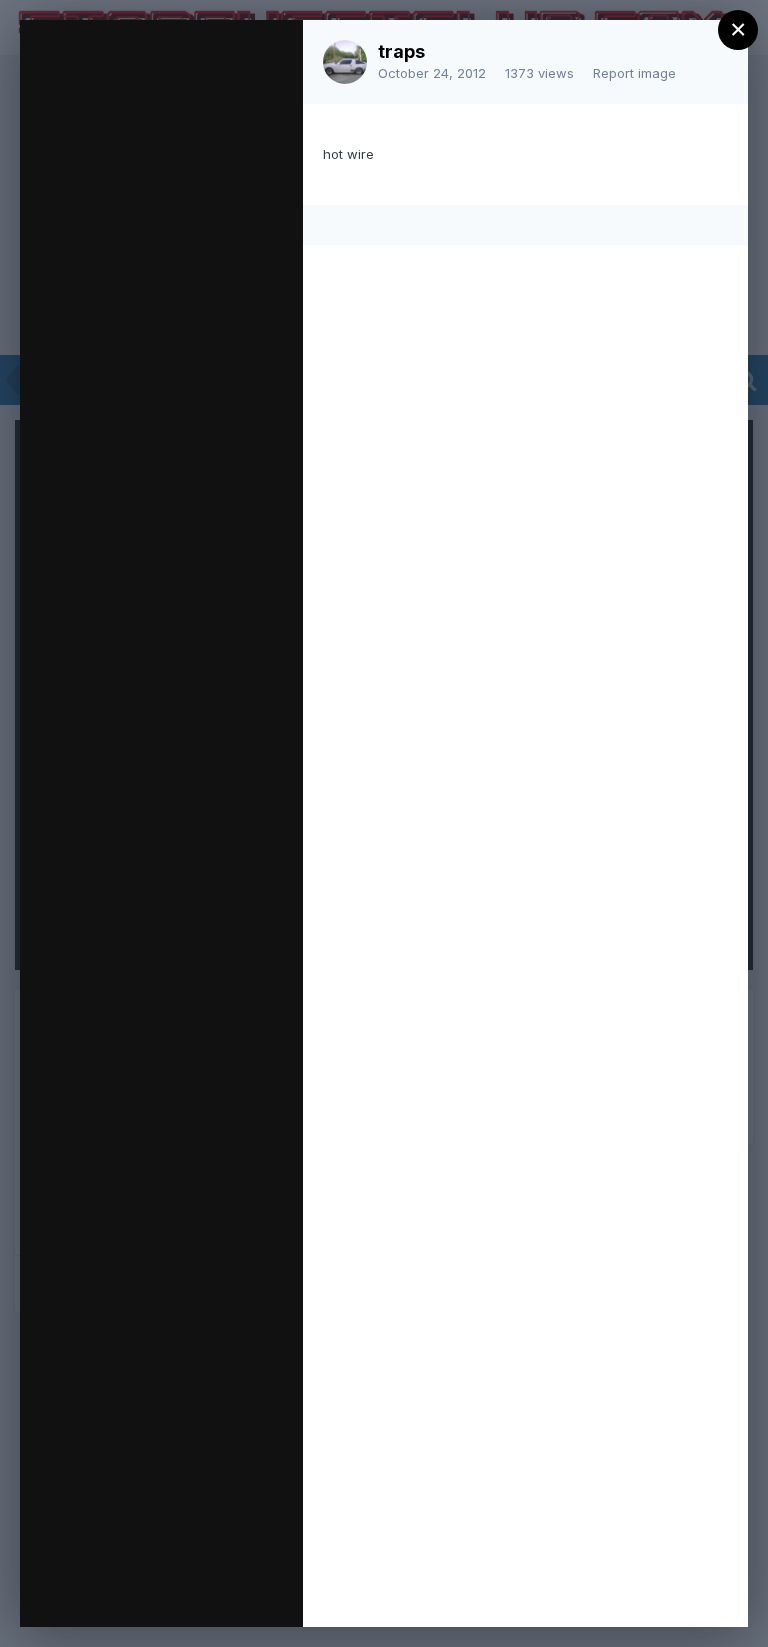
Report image (634, 73)
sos (167, 73)
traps (401, 51)
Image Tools (99, 1591)
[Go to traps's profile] (345, 62)
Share (235, 1591)
